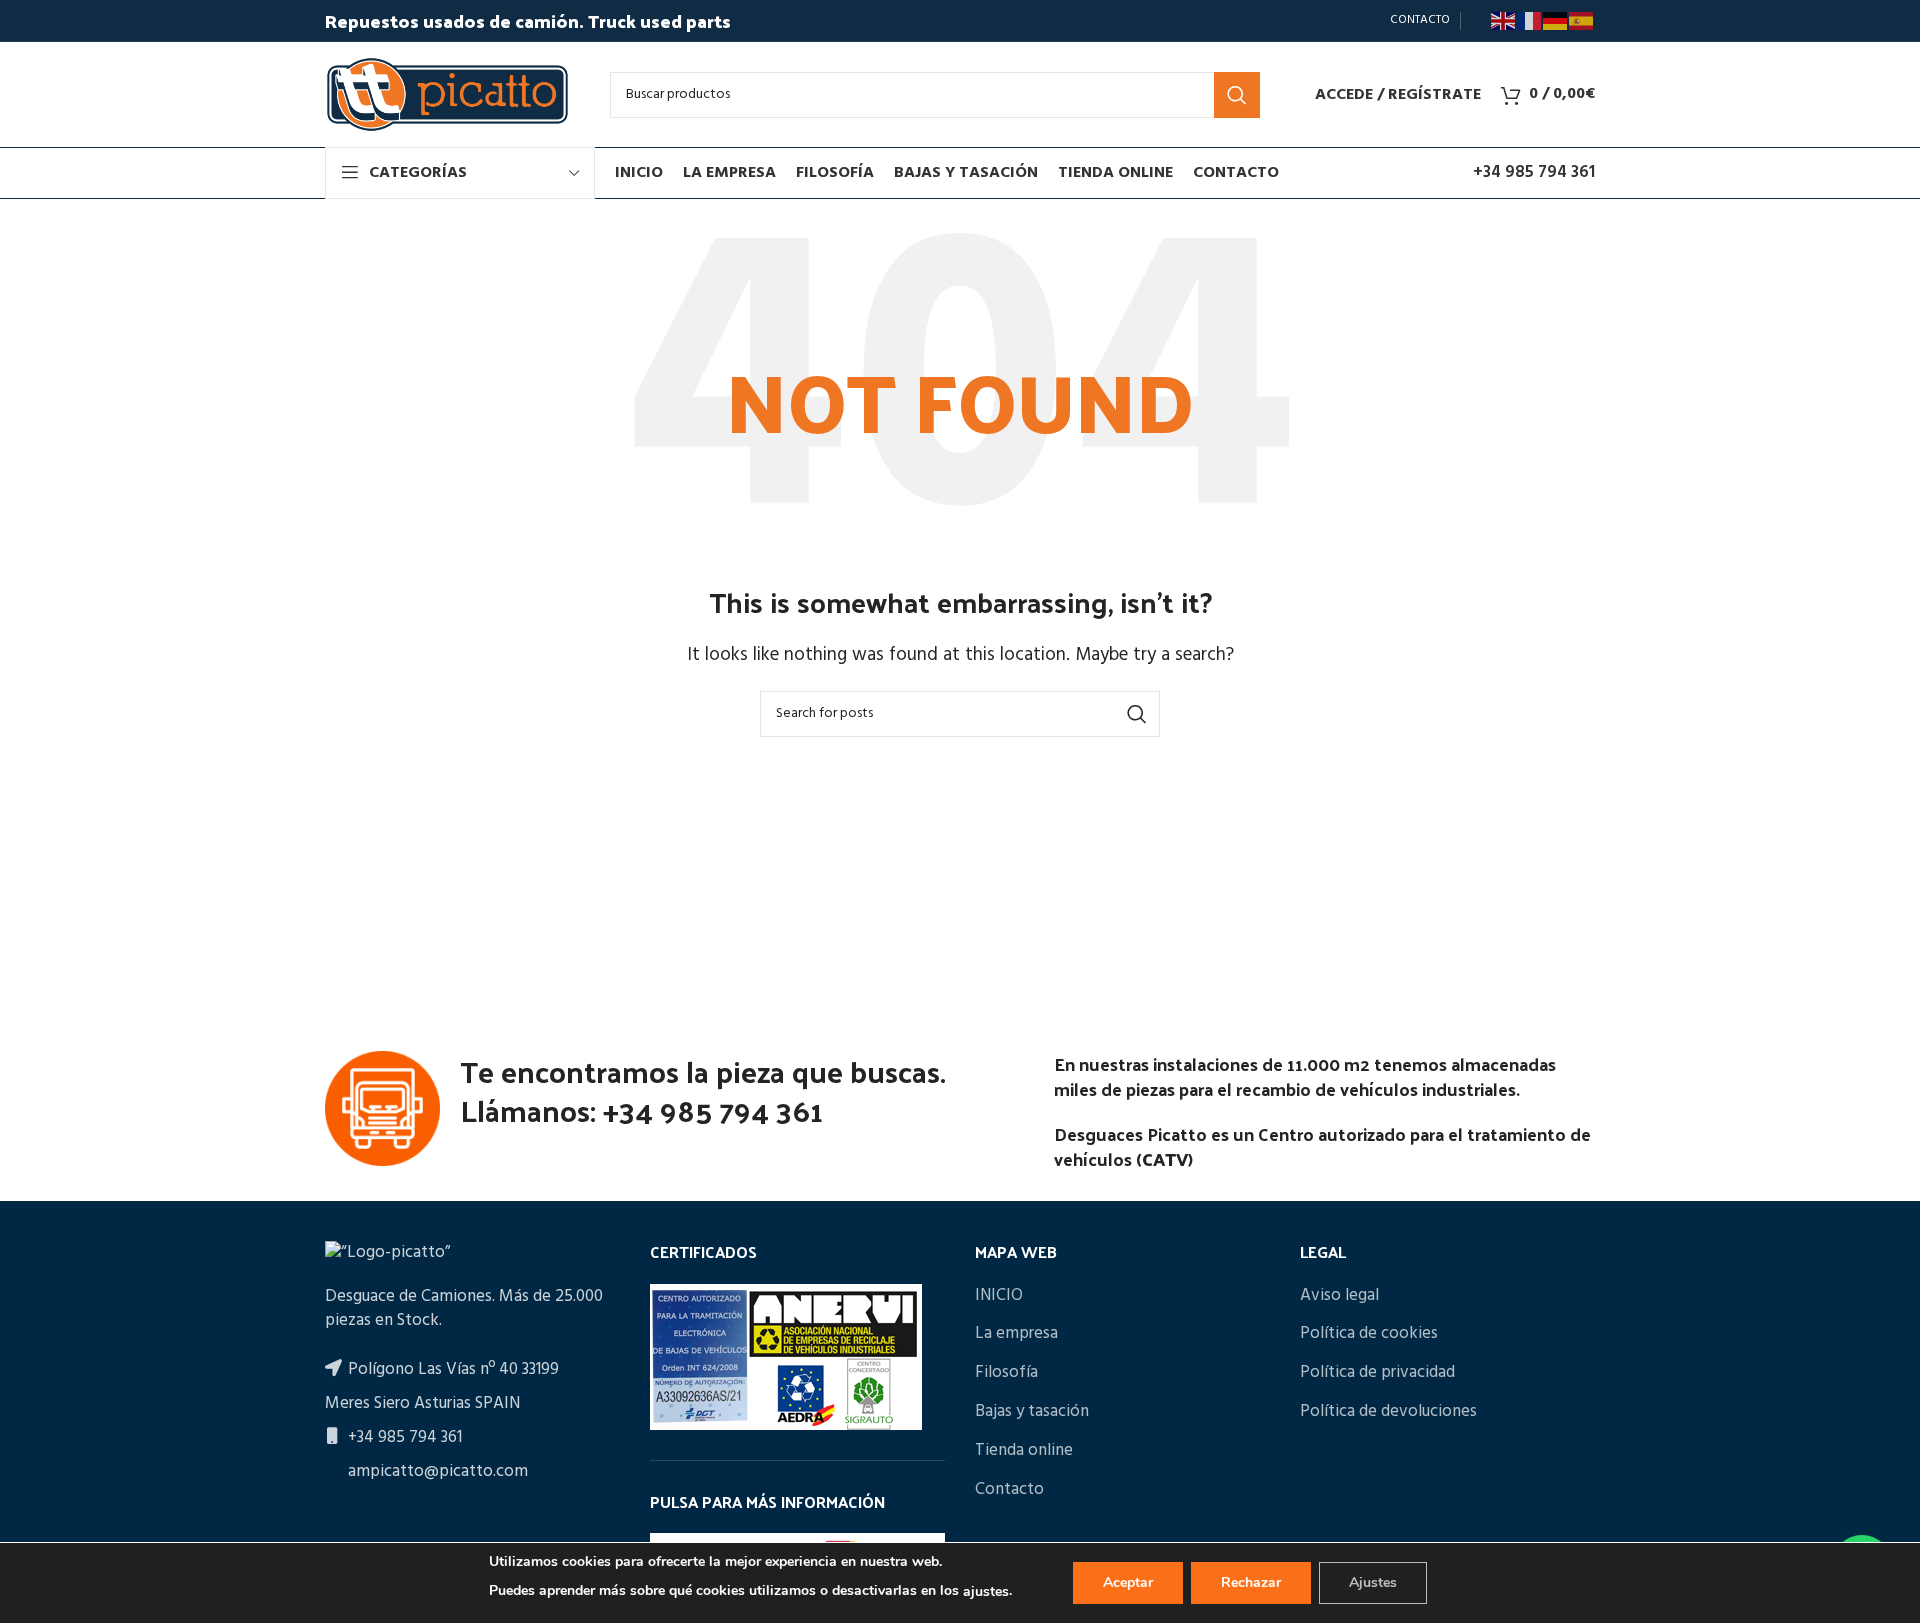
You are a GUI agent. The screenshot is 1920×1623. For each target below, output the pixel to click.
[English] (1504, 21)
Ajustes (1373, 1582)
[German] (1556, 21)
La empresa (1016, 1334)
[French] (1530, 21)
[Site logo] (447, 94)
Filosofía (1006, 1373)
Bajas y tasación (1032, 1412)
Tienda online (1024, 1451)
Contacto (1009, 1490)
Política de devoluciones (1388, 1412)
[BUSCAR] (1237, 95)
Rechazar (1251, 1582)
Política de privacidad (1377, 1373)
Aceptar (1128, 1582)
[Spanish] (1582, 21)
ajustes (986, 1591)
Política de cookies (1369, 1334)
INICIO (999, 1296)
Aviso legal (1339, 1296)
